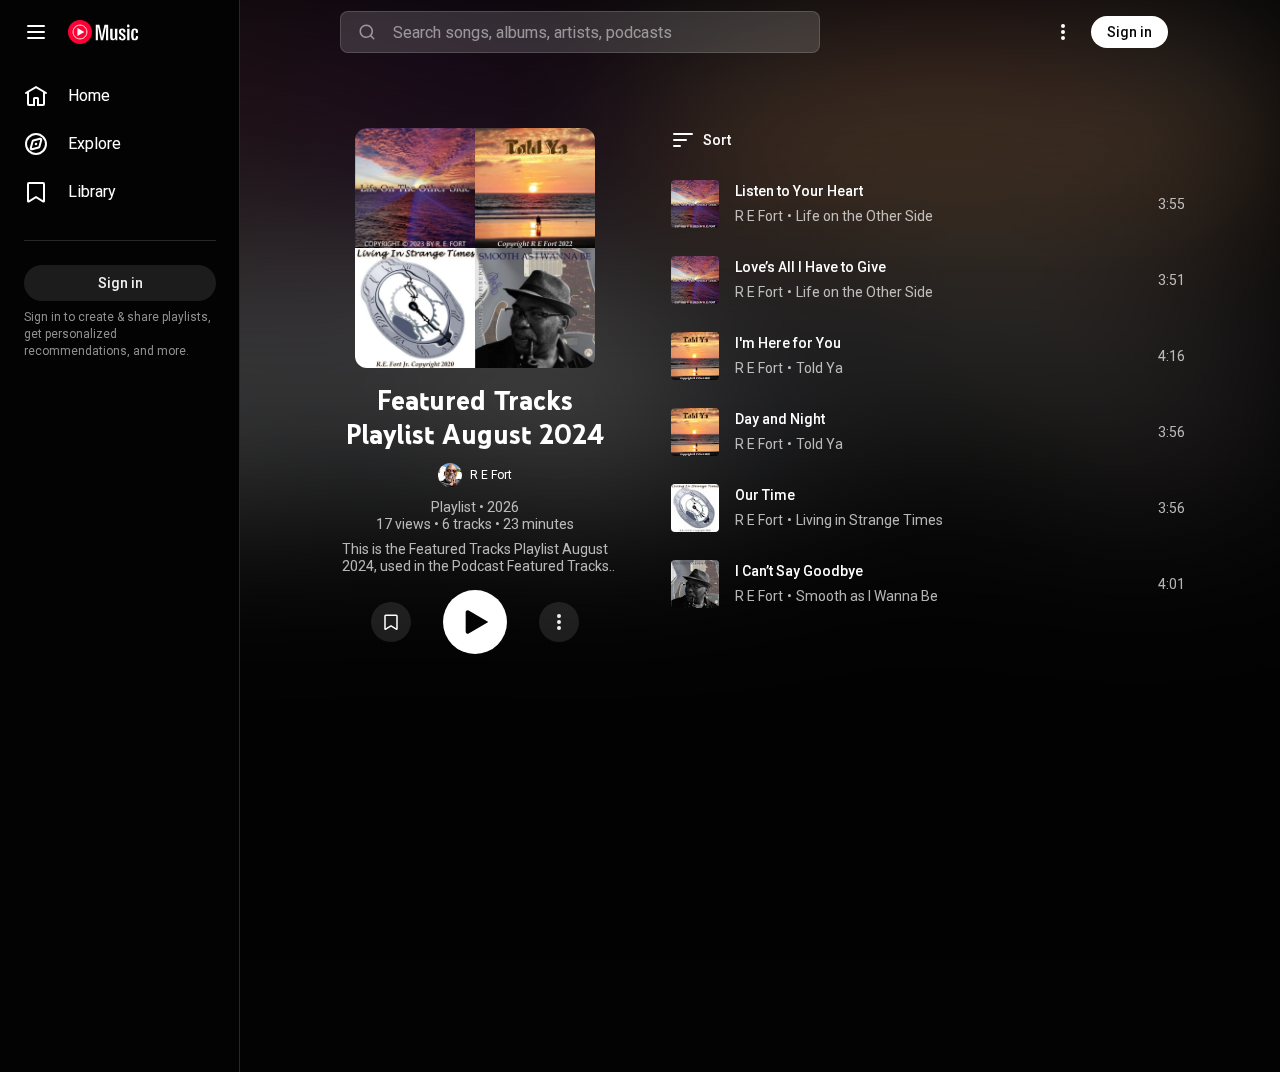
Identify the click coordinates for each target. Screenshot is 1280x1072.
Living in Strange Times (869, 520)
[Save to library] (391, 622)
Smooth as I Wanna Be (867, 596)
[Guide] (36, 32)
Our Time (765, 495)
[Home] (103, 32)
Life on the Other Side (864, 216)
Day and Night (780, 419)
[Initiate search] (367, 32)
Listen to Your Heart (799, 191)
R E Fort (759, 216)
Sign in (1129, 32)
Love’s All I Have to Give (810, 267)
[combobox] (606, 32)
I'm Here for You (788, 343)
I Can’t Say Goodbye (799, 571)
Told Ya (819, 368)
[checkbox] (1171, 204)
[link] (120, 96)
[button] (475, 475)
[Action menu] (559, 622)
